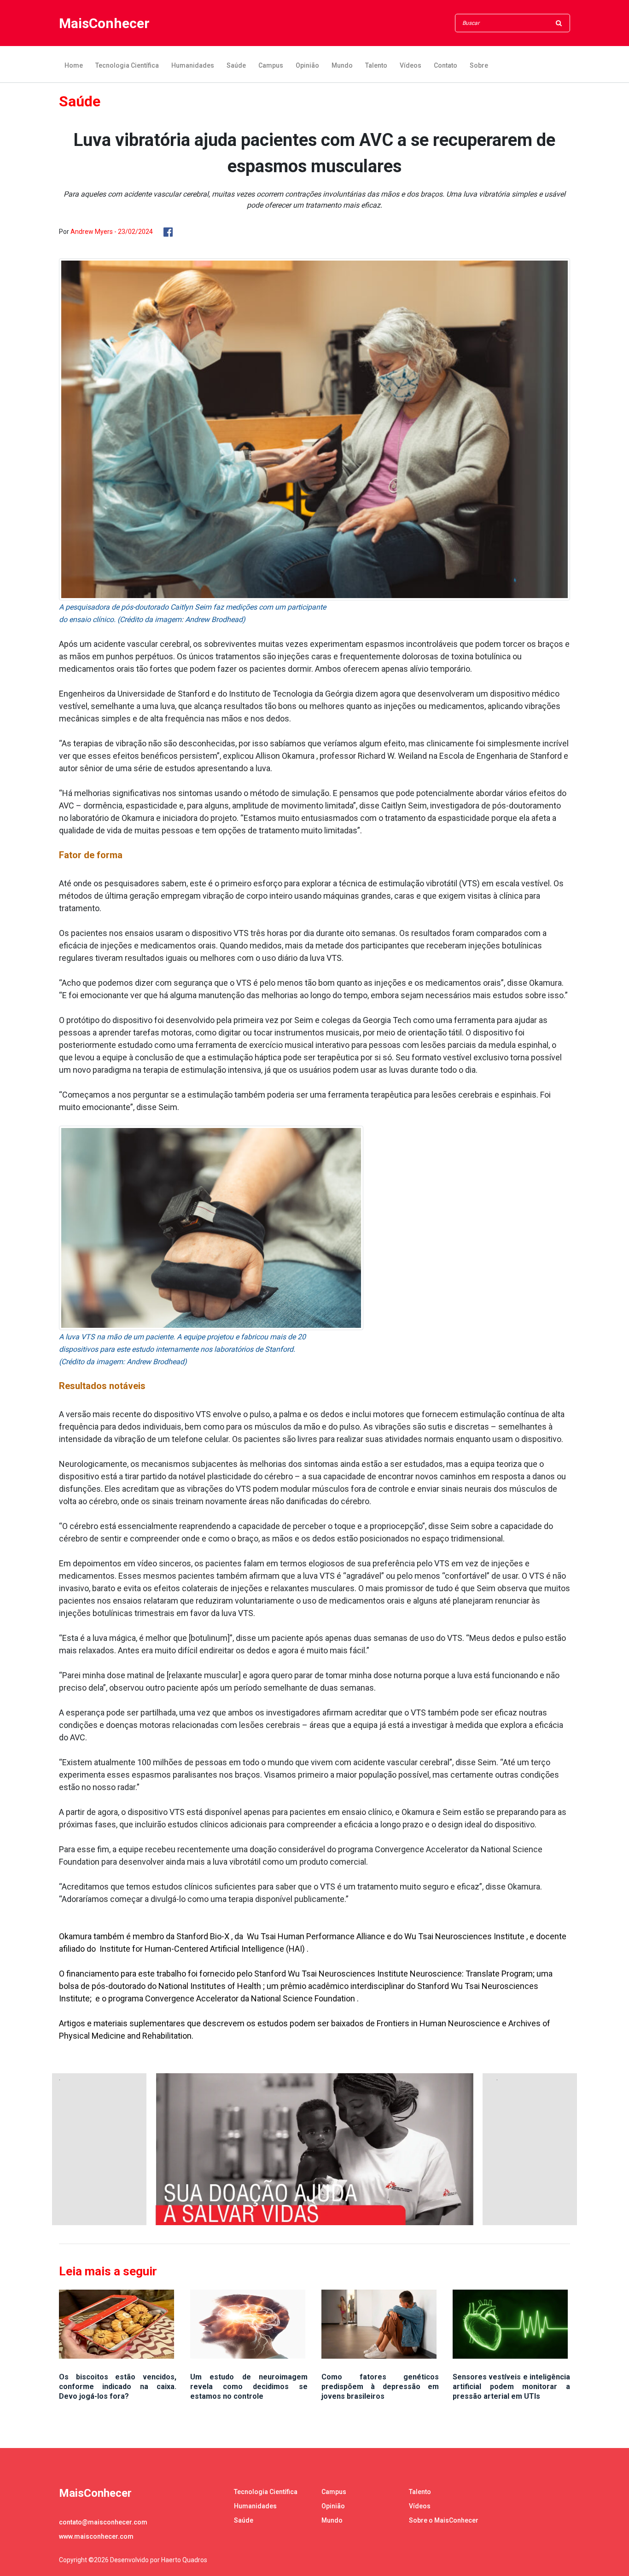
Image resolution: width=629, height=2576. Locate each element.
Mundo (342, 65)
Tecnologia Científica (127, 65)
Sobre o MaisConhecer (444, 2520)
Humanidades (193, 65)
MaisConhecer (104, 23)
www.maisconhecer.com (96, 2536)
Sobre (479, 65)
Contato (446, 65)
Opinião (307, 65)
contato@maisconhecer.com (103, 2522)
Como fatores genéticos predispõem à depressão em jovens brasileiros (380, 2387)
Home (74, 65)
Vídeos (411, 65)
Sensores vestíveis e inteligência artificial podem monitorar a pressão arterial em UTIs (511, 2387)
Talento (376, 65)
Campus (271, 65)
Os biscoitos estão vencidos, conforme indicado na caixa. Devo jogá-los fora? (118, 2387)
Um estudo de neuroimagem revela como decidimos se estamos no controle (249, 2387)
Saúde (236, 65)
